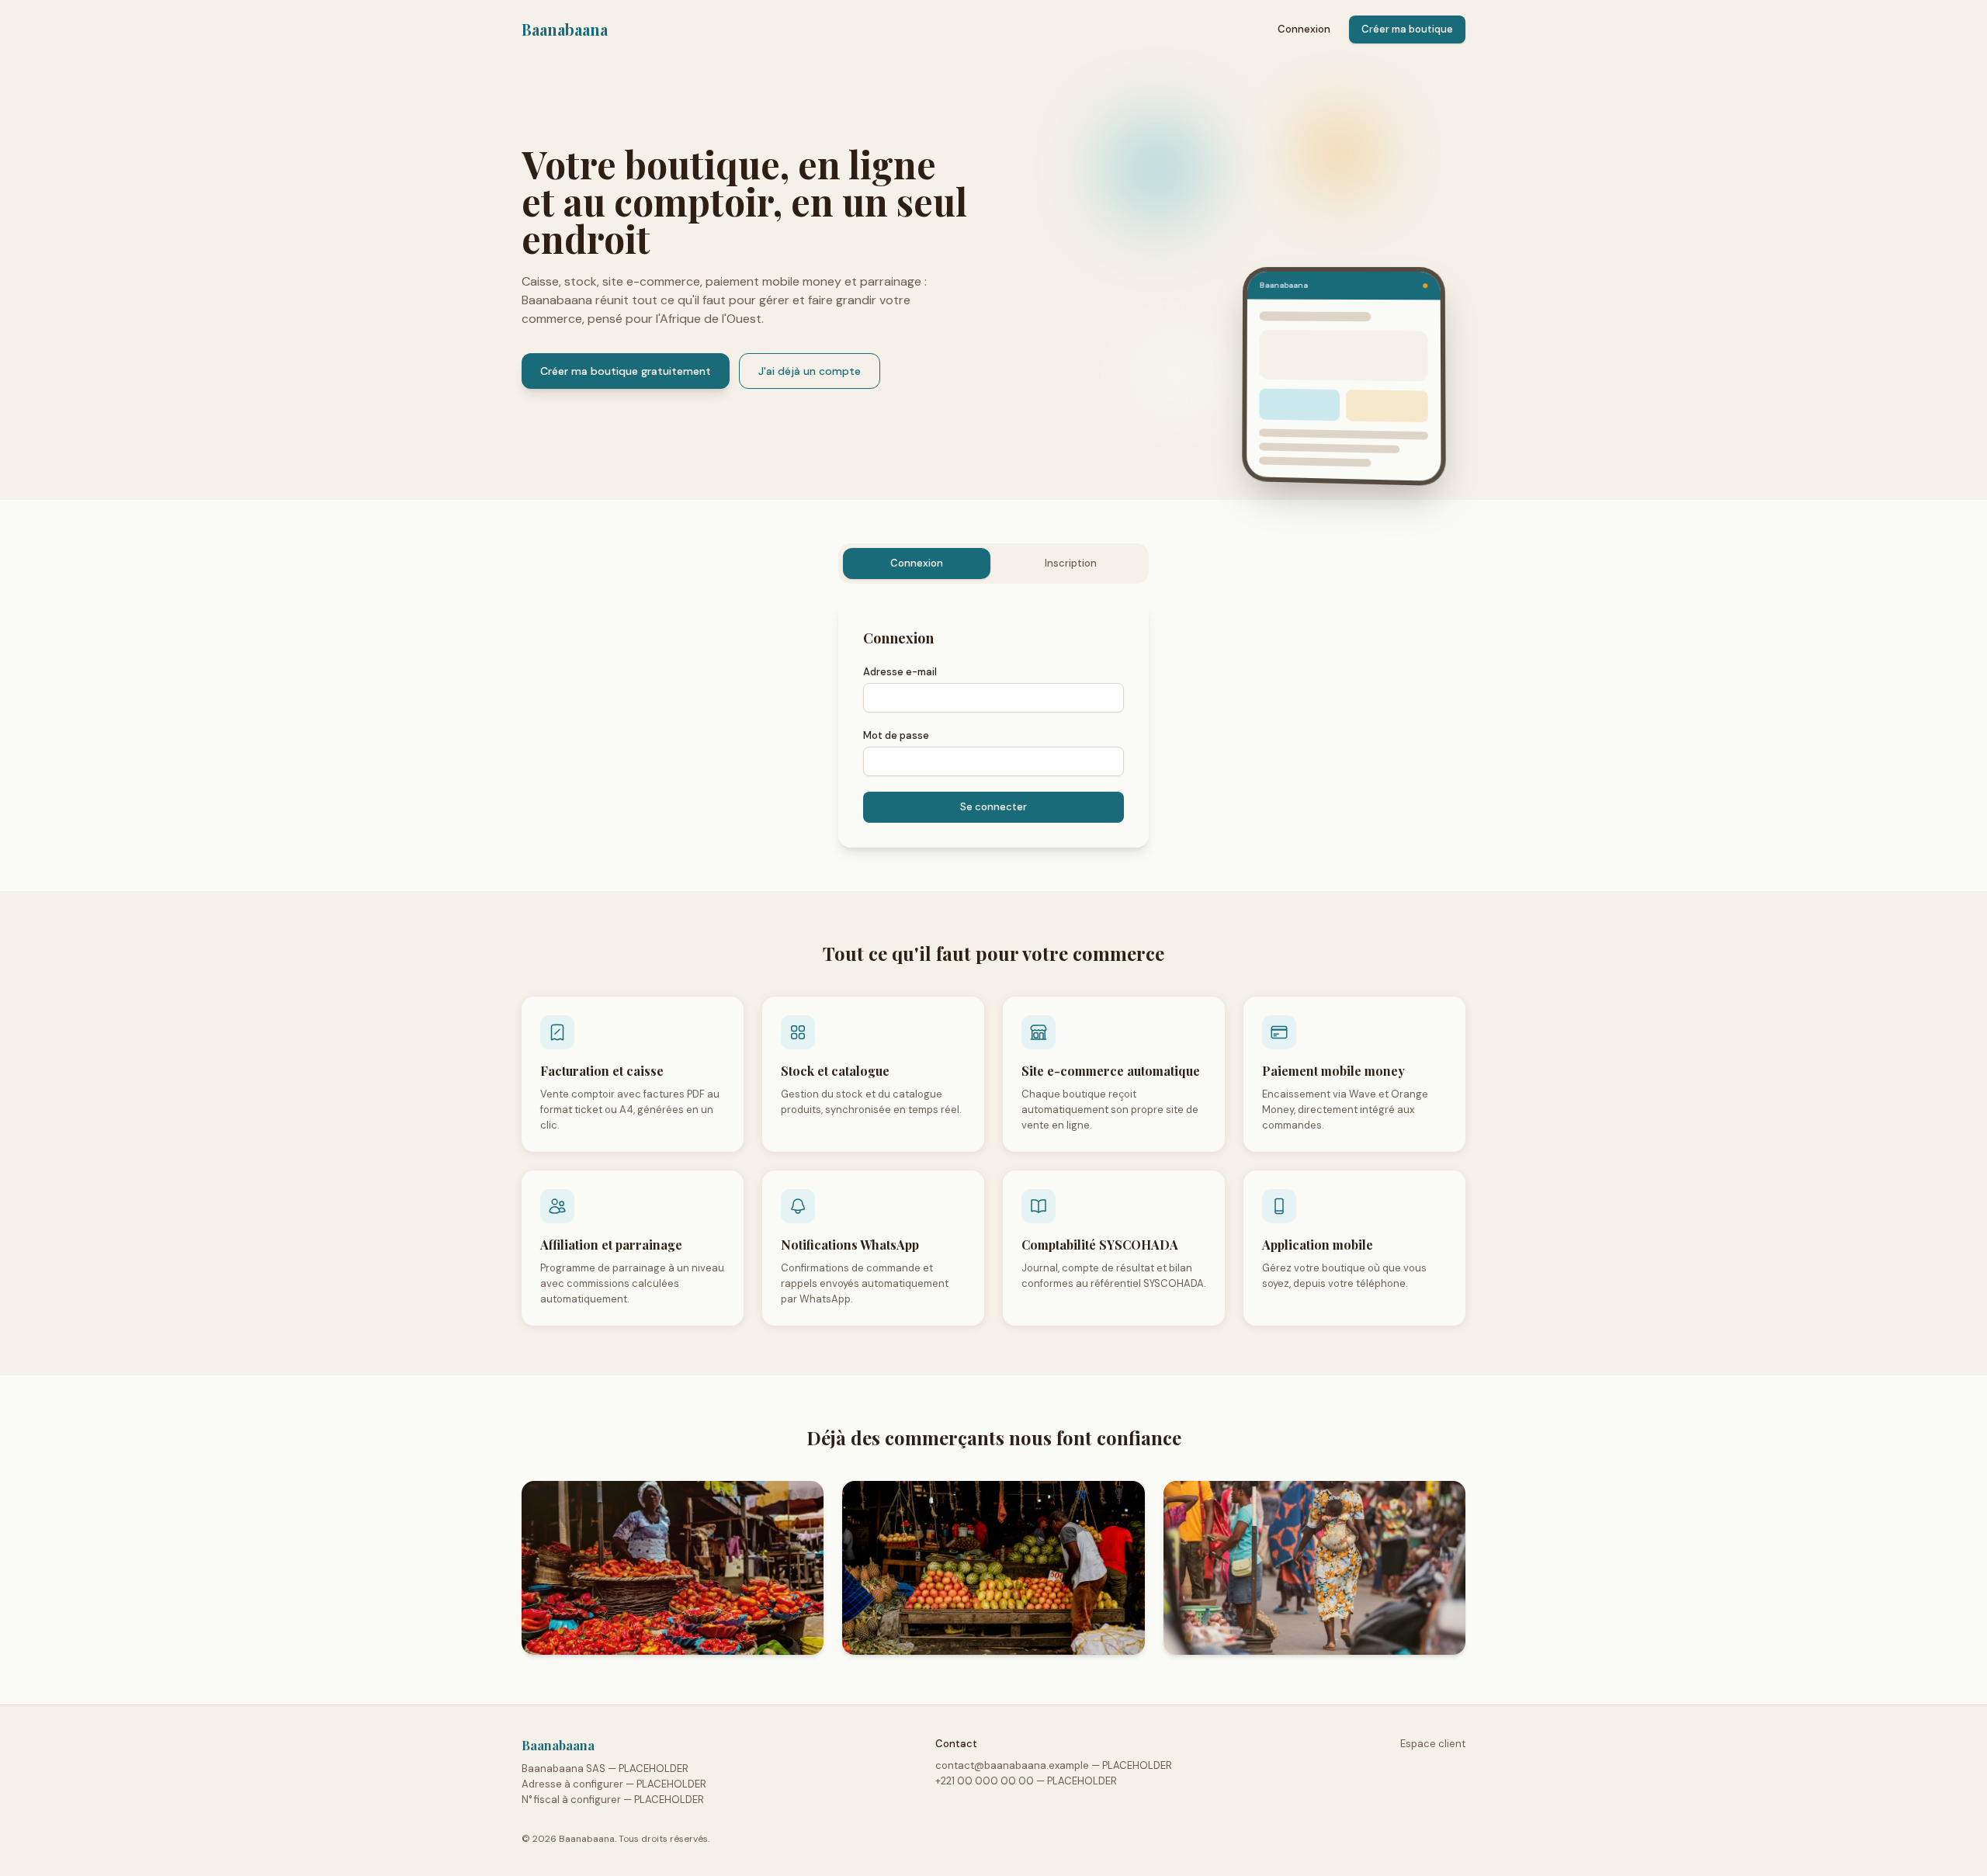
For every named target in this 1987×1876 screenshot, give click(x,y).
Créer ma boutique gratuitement (626, 371)
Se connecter (993, 807)
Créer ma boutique (1407, 29)
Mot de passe (896, 735)
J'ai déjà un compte (810, 371)
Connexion (1304, 29)
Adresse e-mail (900, 672)
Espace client (1433, 1744)
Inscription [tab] (1071, 563)
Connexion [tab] (917, 563)
